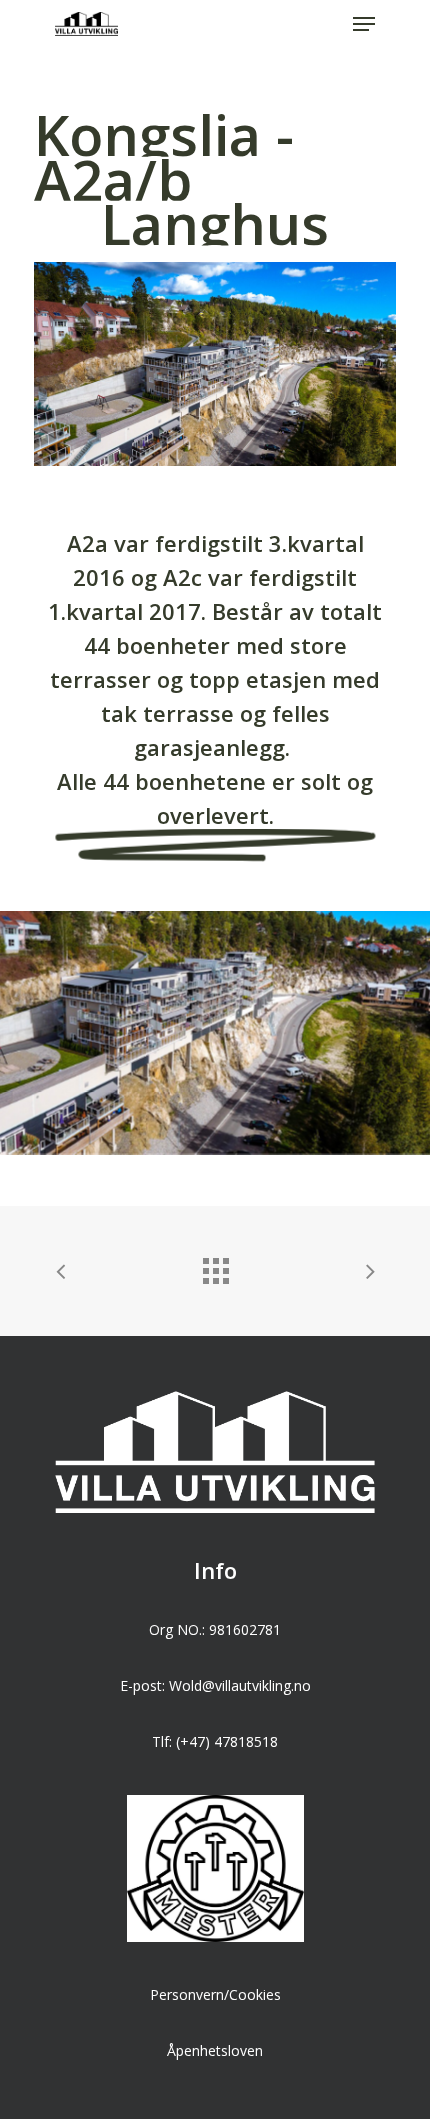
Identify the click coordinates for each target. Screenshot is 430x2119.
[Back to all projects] (215, 1266)
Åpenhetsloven (215, 2050)
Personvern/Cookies (215, 1994)
